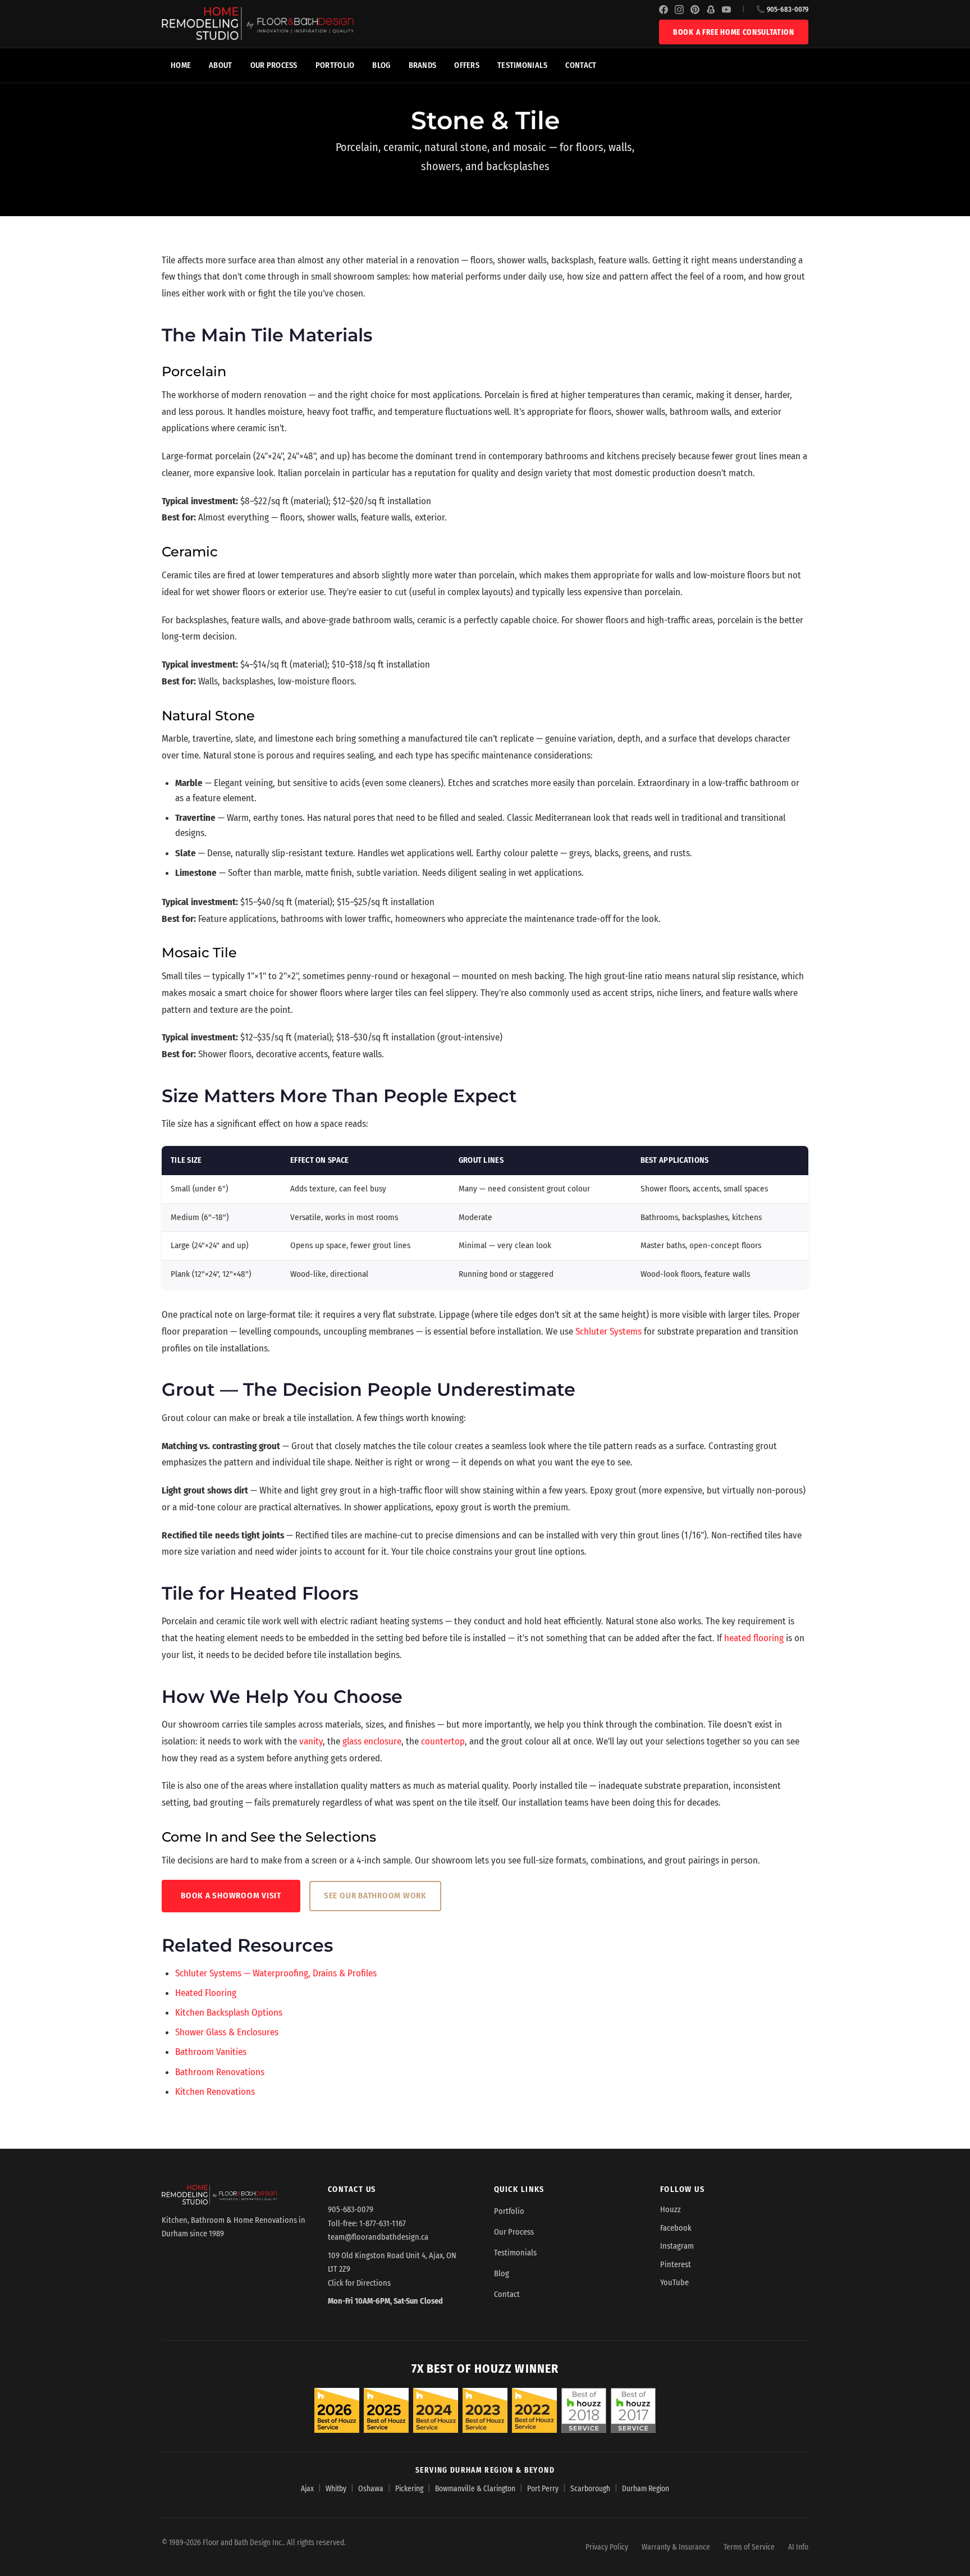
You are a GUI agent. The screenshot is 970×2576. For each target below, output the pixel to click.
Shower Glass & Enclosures (227, 2032)
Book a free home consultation (734, 32)
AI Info (798, 2547)
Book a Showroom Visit (231, 1896)
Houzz (671, 2210)
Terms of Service (749, 2547)
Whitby (336, 2489)
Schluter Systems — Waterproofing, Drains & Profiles (276, 1973)
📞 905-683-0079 (782, 9)
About (220, 65)
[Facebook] (664, 10)
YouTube (674, 2283)
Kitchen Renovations (215, 2092)
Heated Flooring (206, 1993)
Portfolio (335, 65)
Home (181, 65)
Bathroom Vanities (211, 2052)
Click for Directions (359, 2283)
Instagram (677, 2246)
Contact (581, 65)
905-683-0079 (351, 2210)
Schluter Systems (608, 1332)
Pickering (409, 2489)
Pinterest (676, 2265)
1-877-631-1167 (383, 2224)
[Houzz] (711, 10)
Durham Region (646, 2489)
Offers (467, 65)
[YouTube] (726, 10)
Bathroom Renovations (220, 2072)
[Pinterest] (695, 10)
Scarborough (590, 2489)
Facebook (676, 2228)
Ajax (307, 2489)
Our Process (274, 65)
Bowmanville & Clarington (475, 2489)
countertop (443, 1741)
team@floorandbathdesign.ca (378, 2237)
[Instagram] (679, 10)
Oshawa (371, 2489)
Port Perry (543, 2489)
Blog (381, 65)
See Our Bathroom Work (375, 1896)
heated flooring (754, 1638)
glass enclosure (372, 1741)
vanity (311, 1741)
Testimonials (522, 65)
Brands (423, 65)
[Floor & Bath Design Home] (410, 24)
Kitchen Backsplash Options (229, 2013)
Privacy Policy (607, 2547)
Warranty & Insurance (676, 2547)
